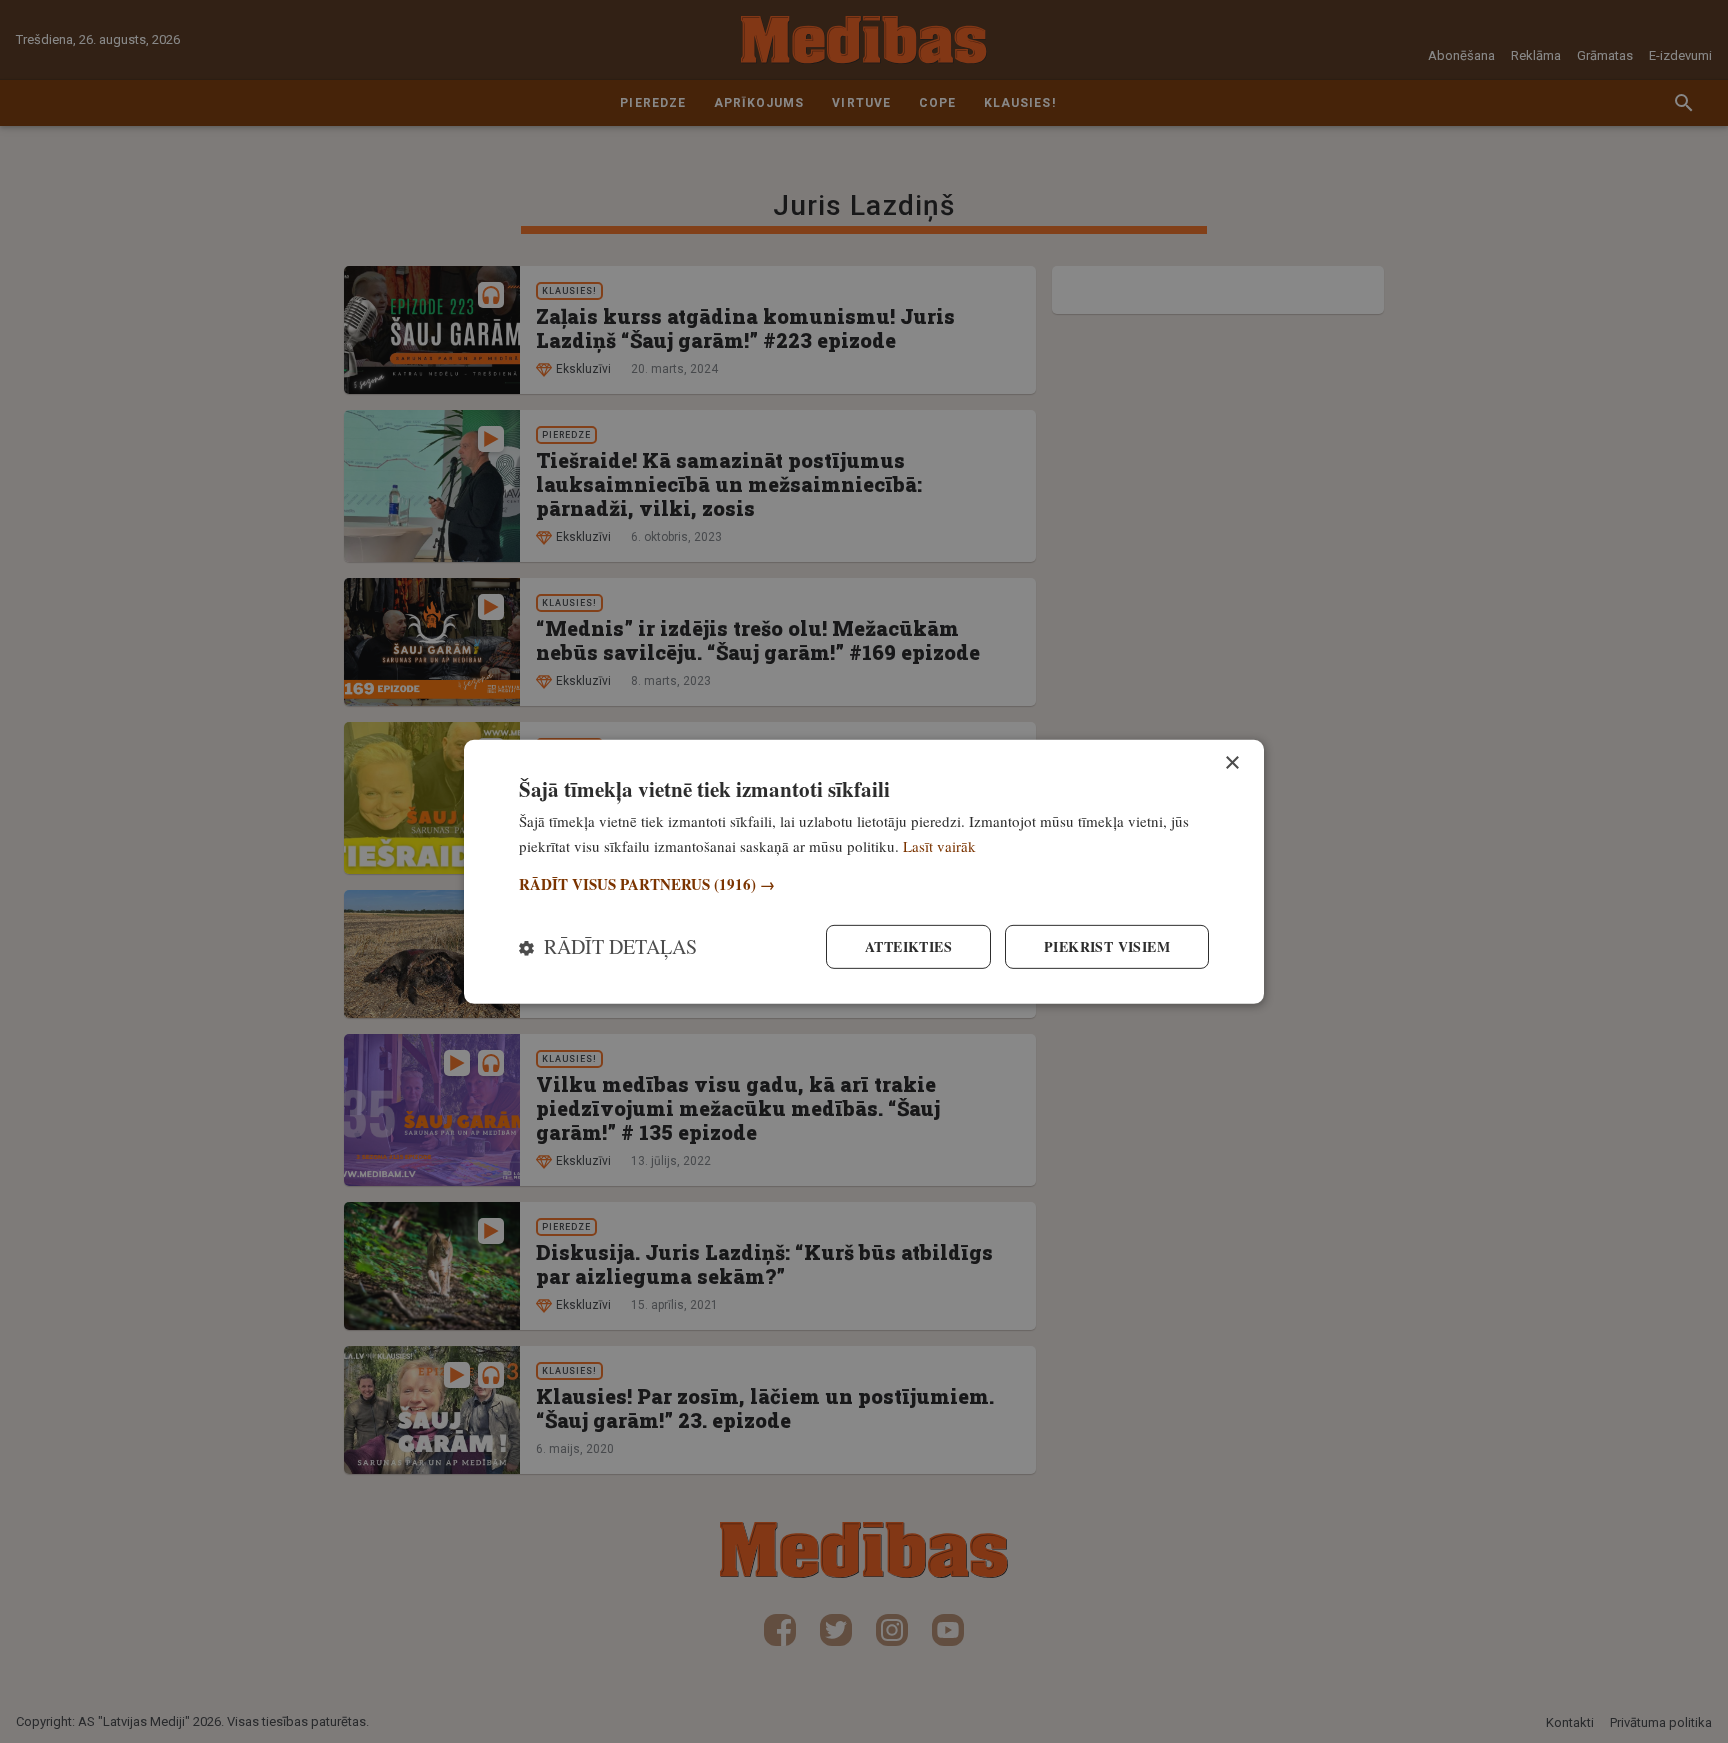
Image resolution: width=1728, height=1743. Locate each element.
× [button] (1231, 762)
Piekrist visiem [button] (1107, 946)
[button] (864, 884)
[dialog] (864, 871)
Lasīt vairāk (939, 845)
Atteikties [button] (908, 946)
